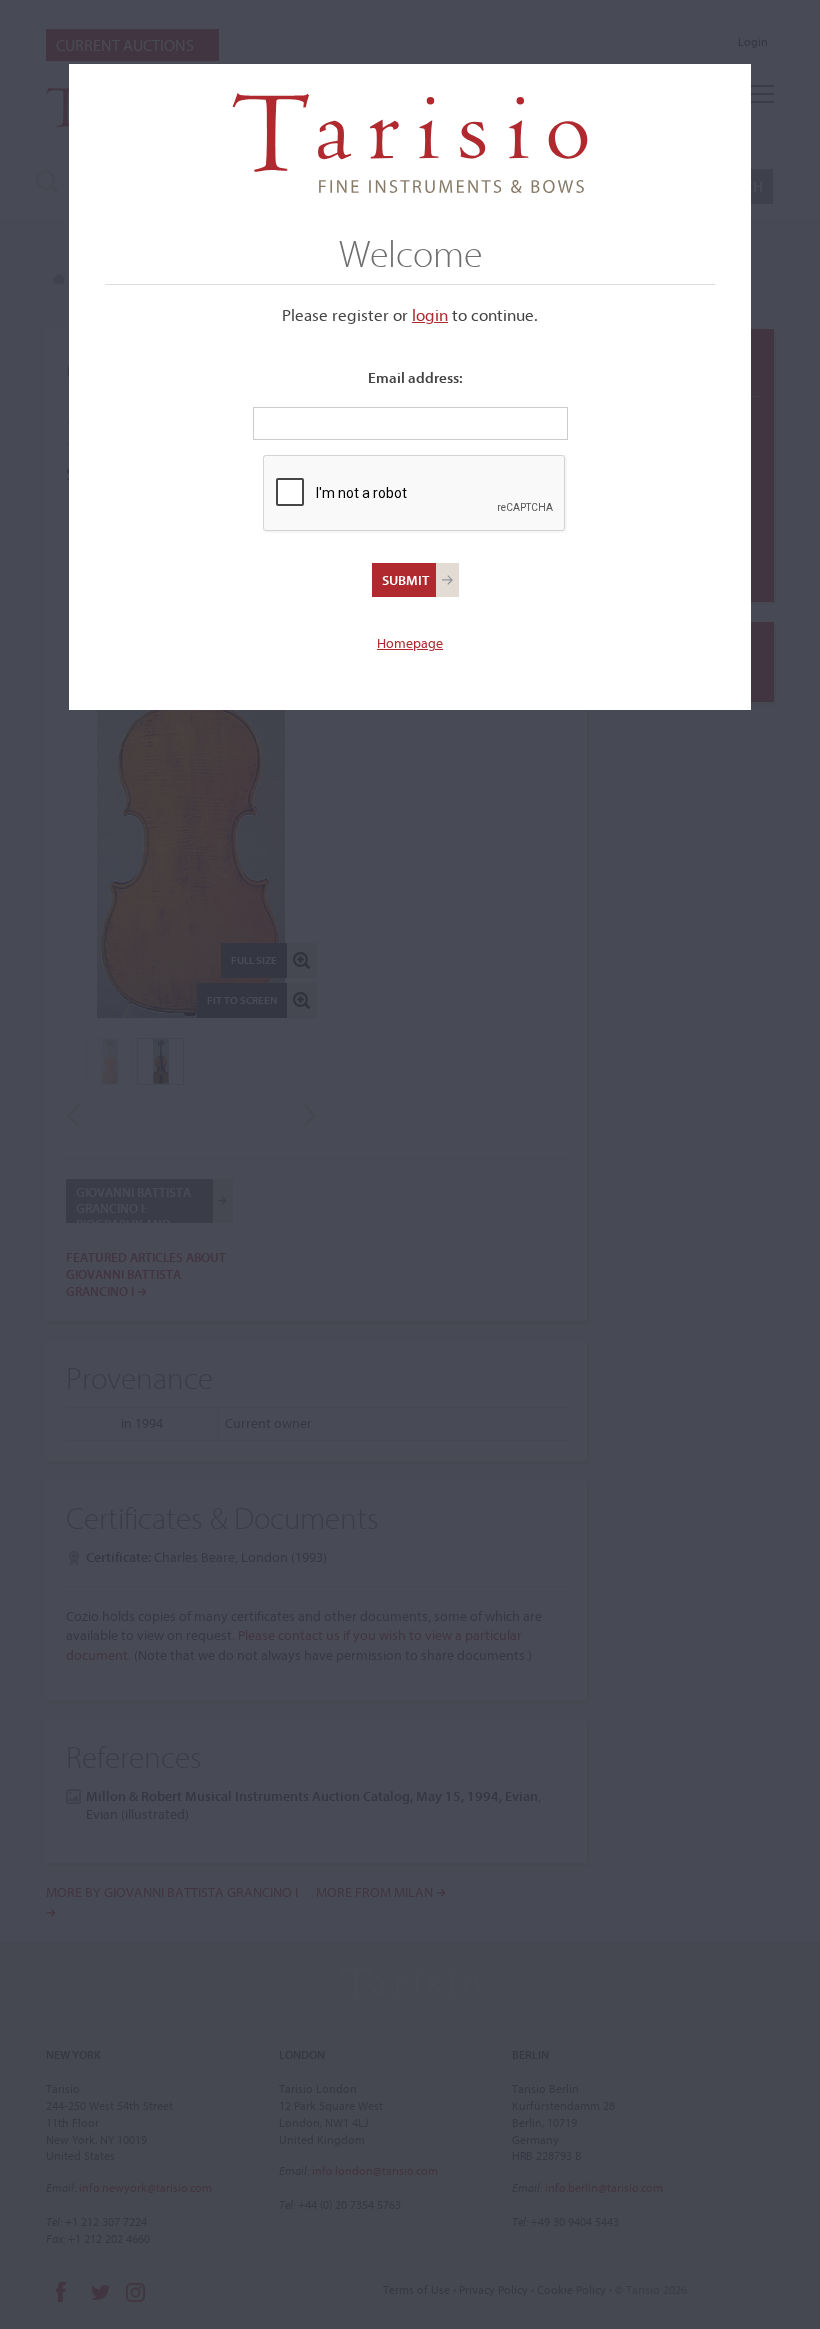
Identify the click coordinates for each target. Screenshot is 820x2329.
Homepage (410, 643)
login (430, 314)
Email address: (415, 377)
